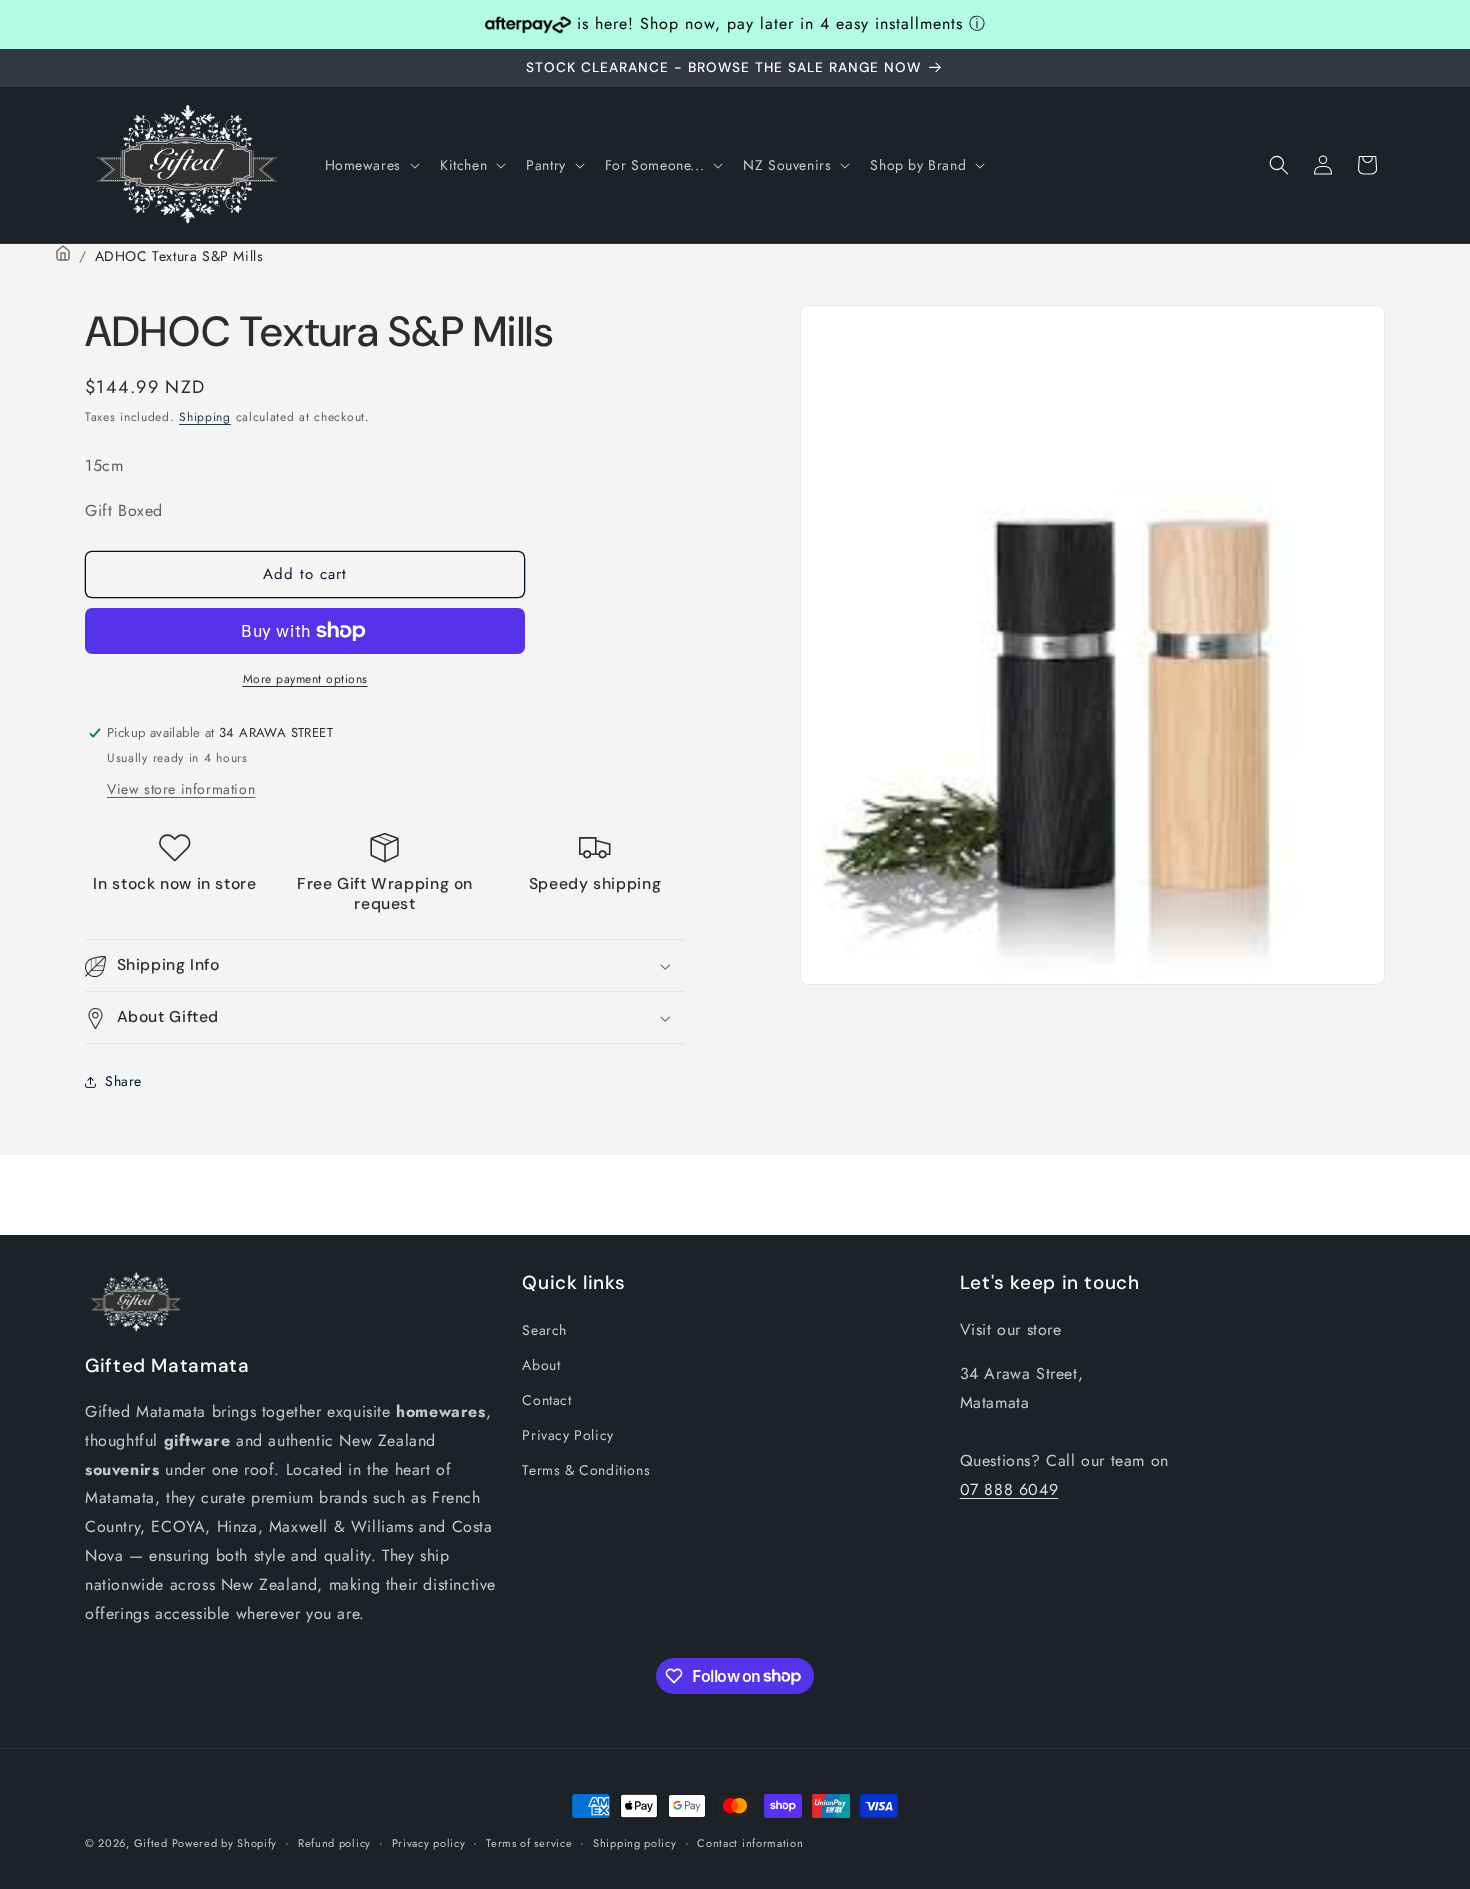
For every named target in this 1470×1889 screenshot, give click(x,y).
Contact (546, 1399)
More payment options (305, 679)
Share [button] (123, 1081)
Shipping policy (635, 1842)
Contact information (750, 1842)
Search (544, 1329)
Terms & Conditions (586, 1470)
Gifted (153, 1843)
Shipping (205, 417)
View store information (181, 789)
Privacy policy (429, 1842)
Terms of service (529, 1842)
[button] (370, 165)
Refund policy (334, 1842)
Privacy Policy (567, 1434)
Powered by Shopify (225, 1843)
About (541, 1364)
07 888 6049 (1009, 1488)
